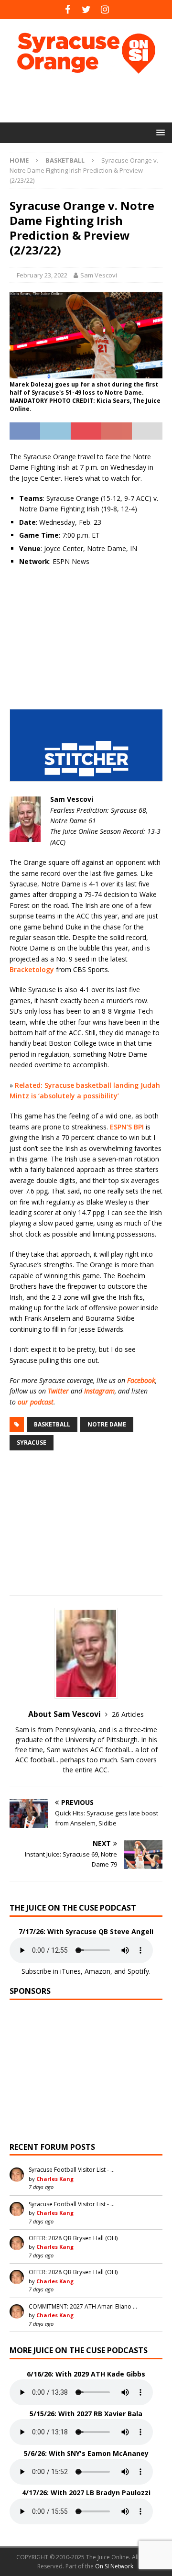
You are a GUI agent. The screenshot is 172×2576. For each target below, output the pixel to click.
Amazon (97, 1971)
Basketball (52, 1424)
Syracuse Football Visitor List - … (72, 2170)
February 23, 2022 (42, 275)
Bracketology (32, 969)
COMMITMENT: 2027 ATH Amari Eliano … (83, 2306)
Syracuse (32, 1443)
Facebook (141, 1380)
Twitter (58, 1391)
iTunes (70, 1971)
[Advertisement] (91, 98)
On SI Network (114, 2566)
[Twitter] (86, 10)
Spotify (138, 1971)
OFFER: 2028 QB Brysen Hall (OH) (73, 2238)
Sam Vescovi (99, 275)
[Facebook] (68, 10)
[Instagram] (105, 10)
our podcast (36, 1402)
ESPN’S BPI (127, 1127)
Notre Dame (107, 1424)
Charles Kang (55, 2179)
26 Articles (128, 1714)
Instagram (99, 1391)
